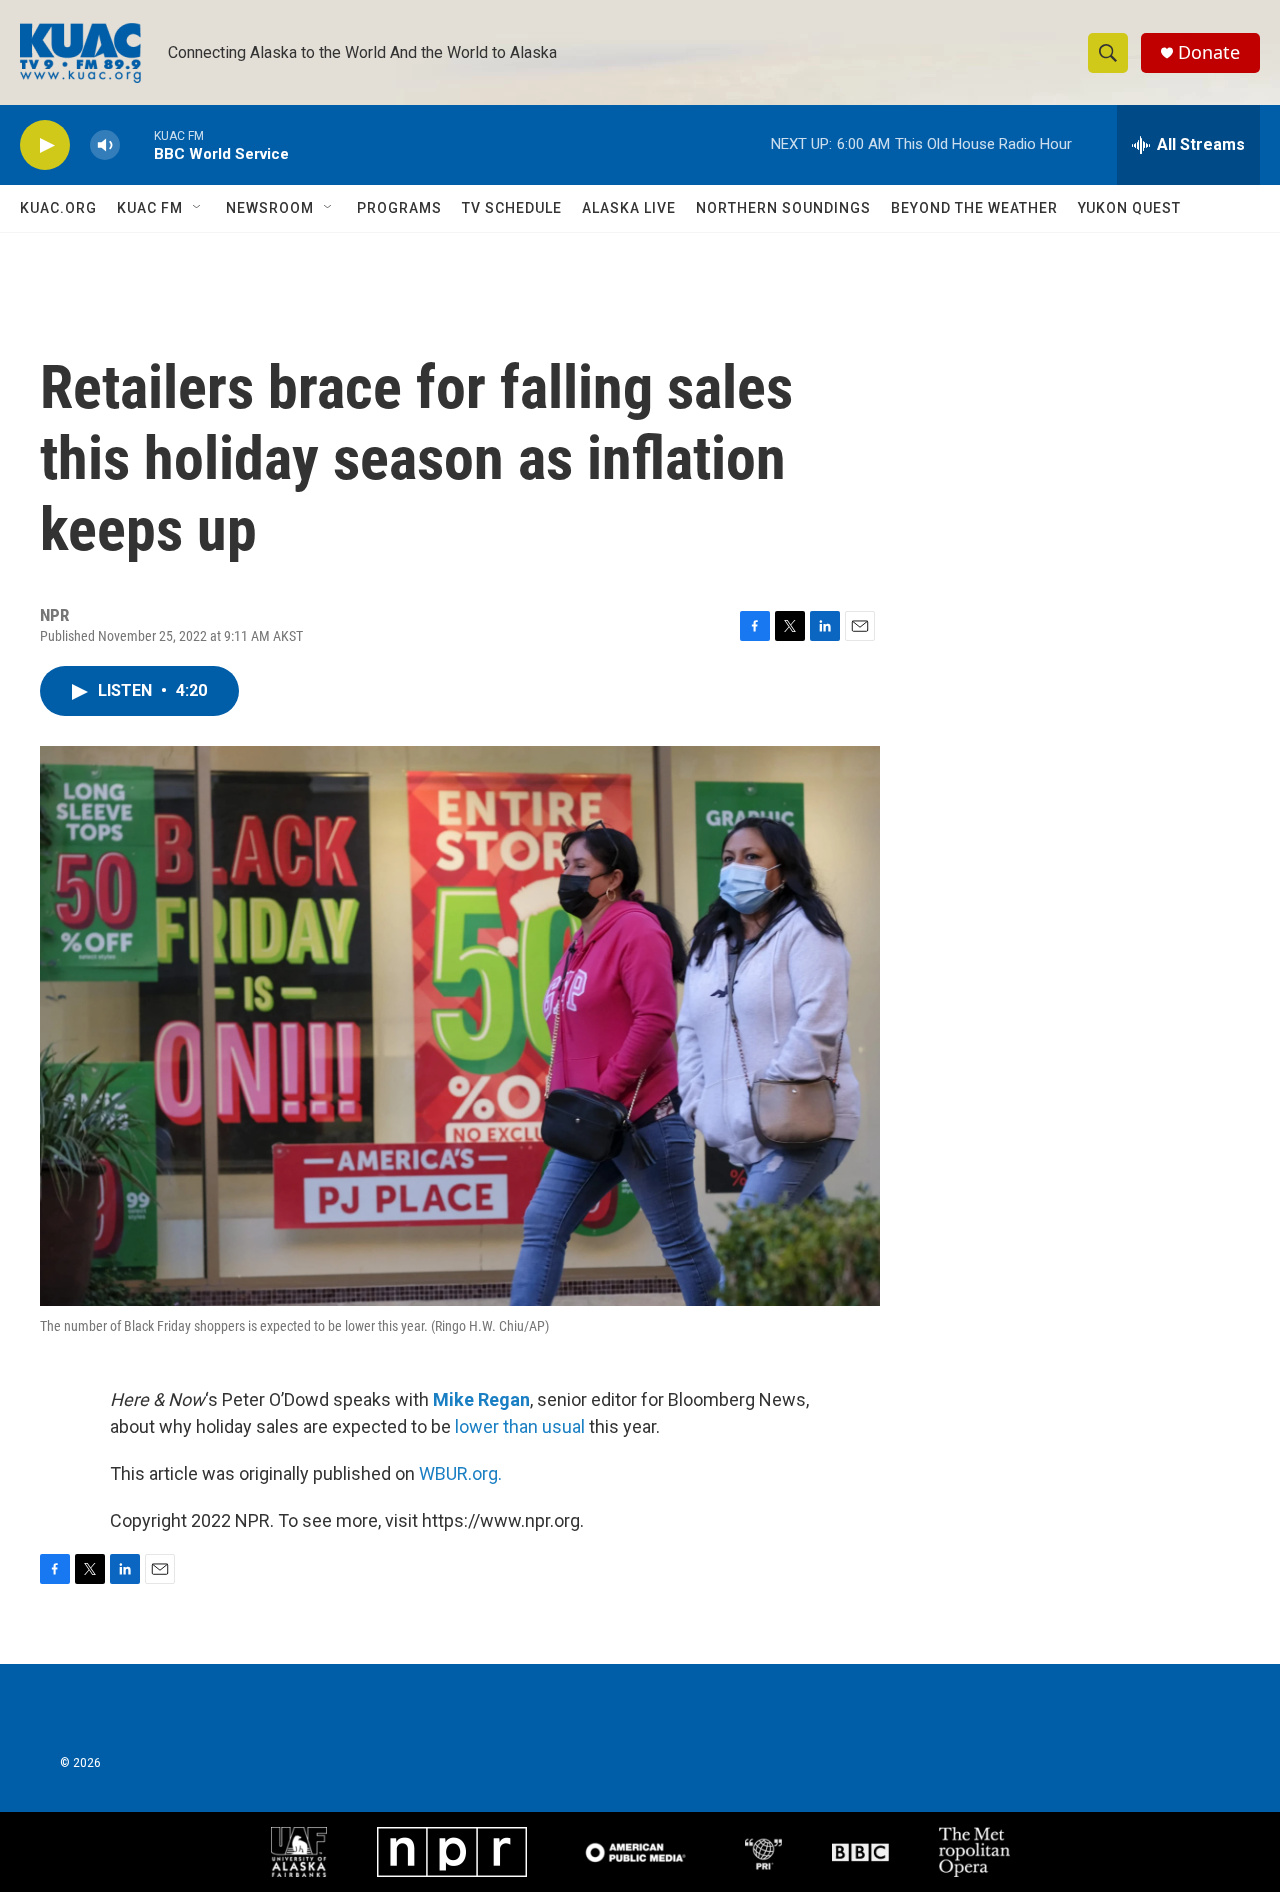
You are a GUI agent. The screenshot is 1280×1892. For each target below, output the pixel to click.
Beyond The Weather (974, 208)
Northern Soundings (783, 208)
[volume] (105, 145)
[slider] (137, 144)
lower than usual (520, 1426)
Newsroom (270, 208)
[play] (45, 145)
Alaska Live (629, 208)
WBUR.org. (460, 1473)
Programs (399, 208)
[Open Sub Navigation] (198, 208)
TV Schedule (512, 208)
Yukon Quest (1129, 208)
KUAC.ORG (58, 208)
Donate (1209, 52)
